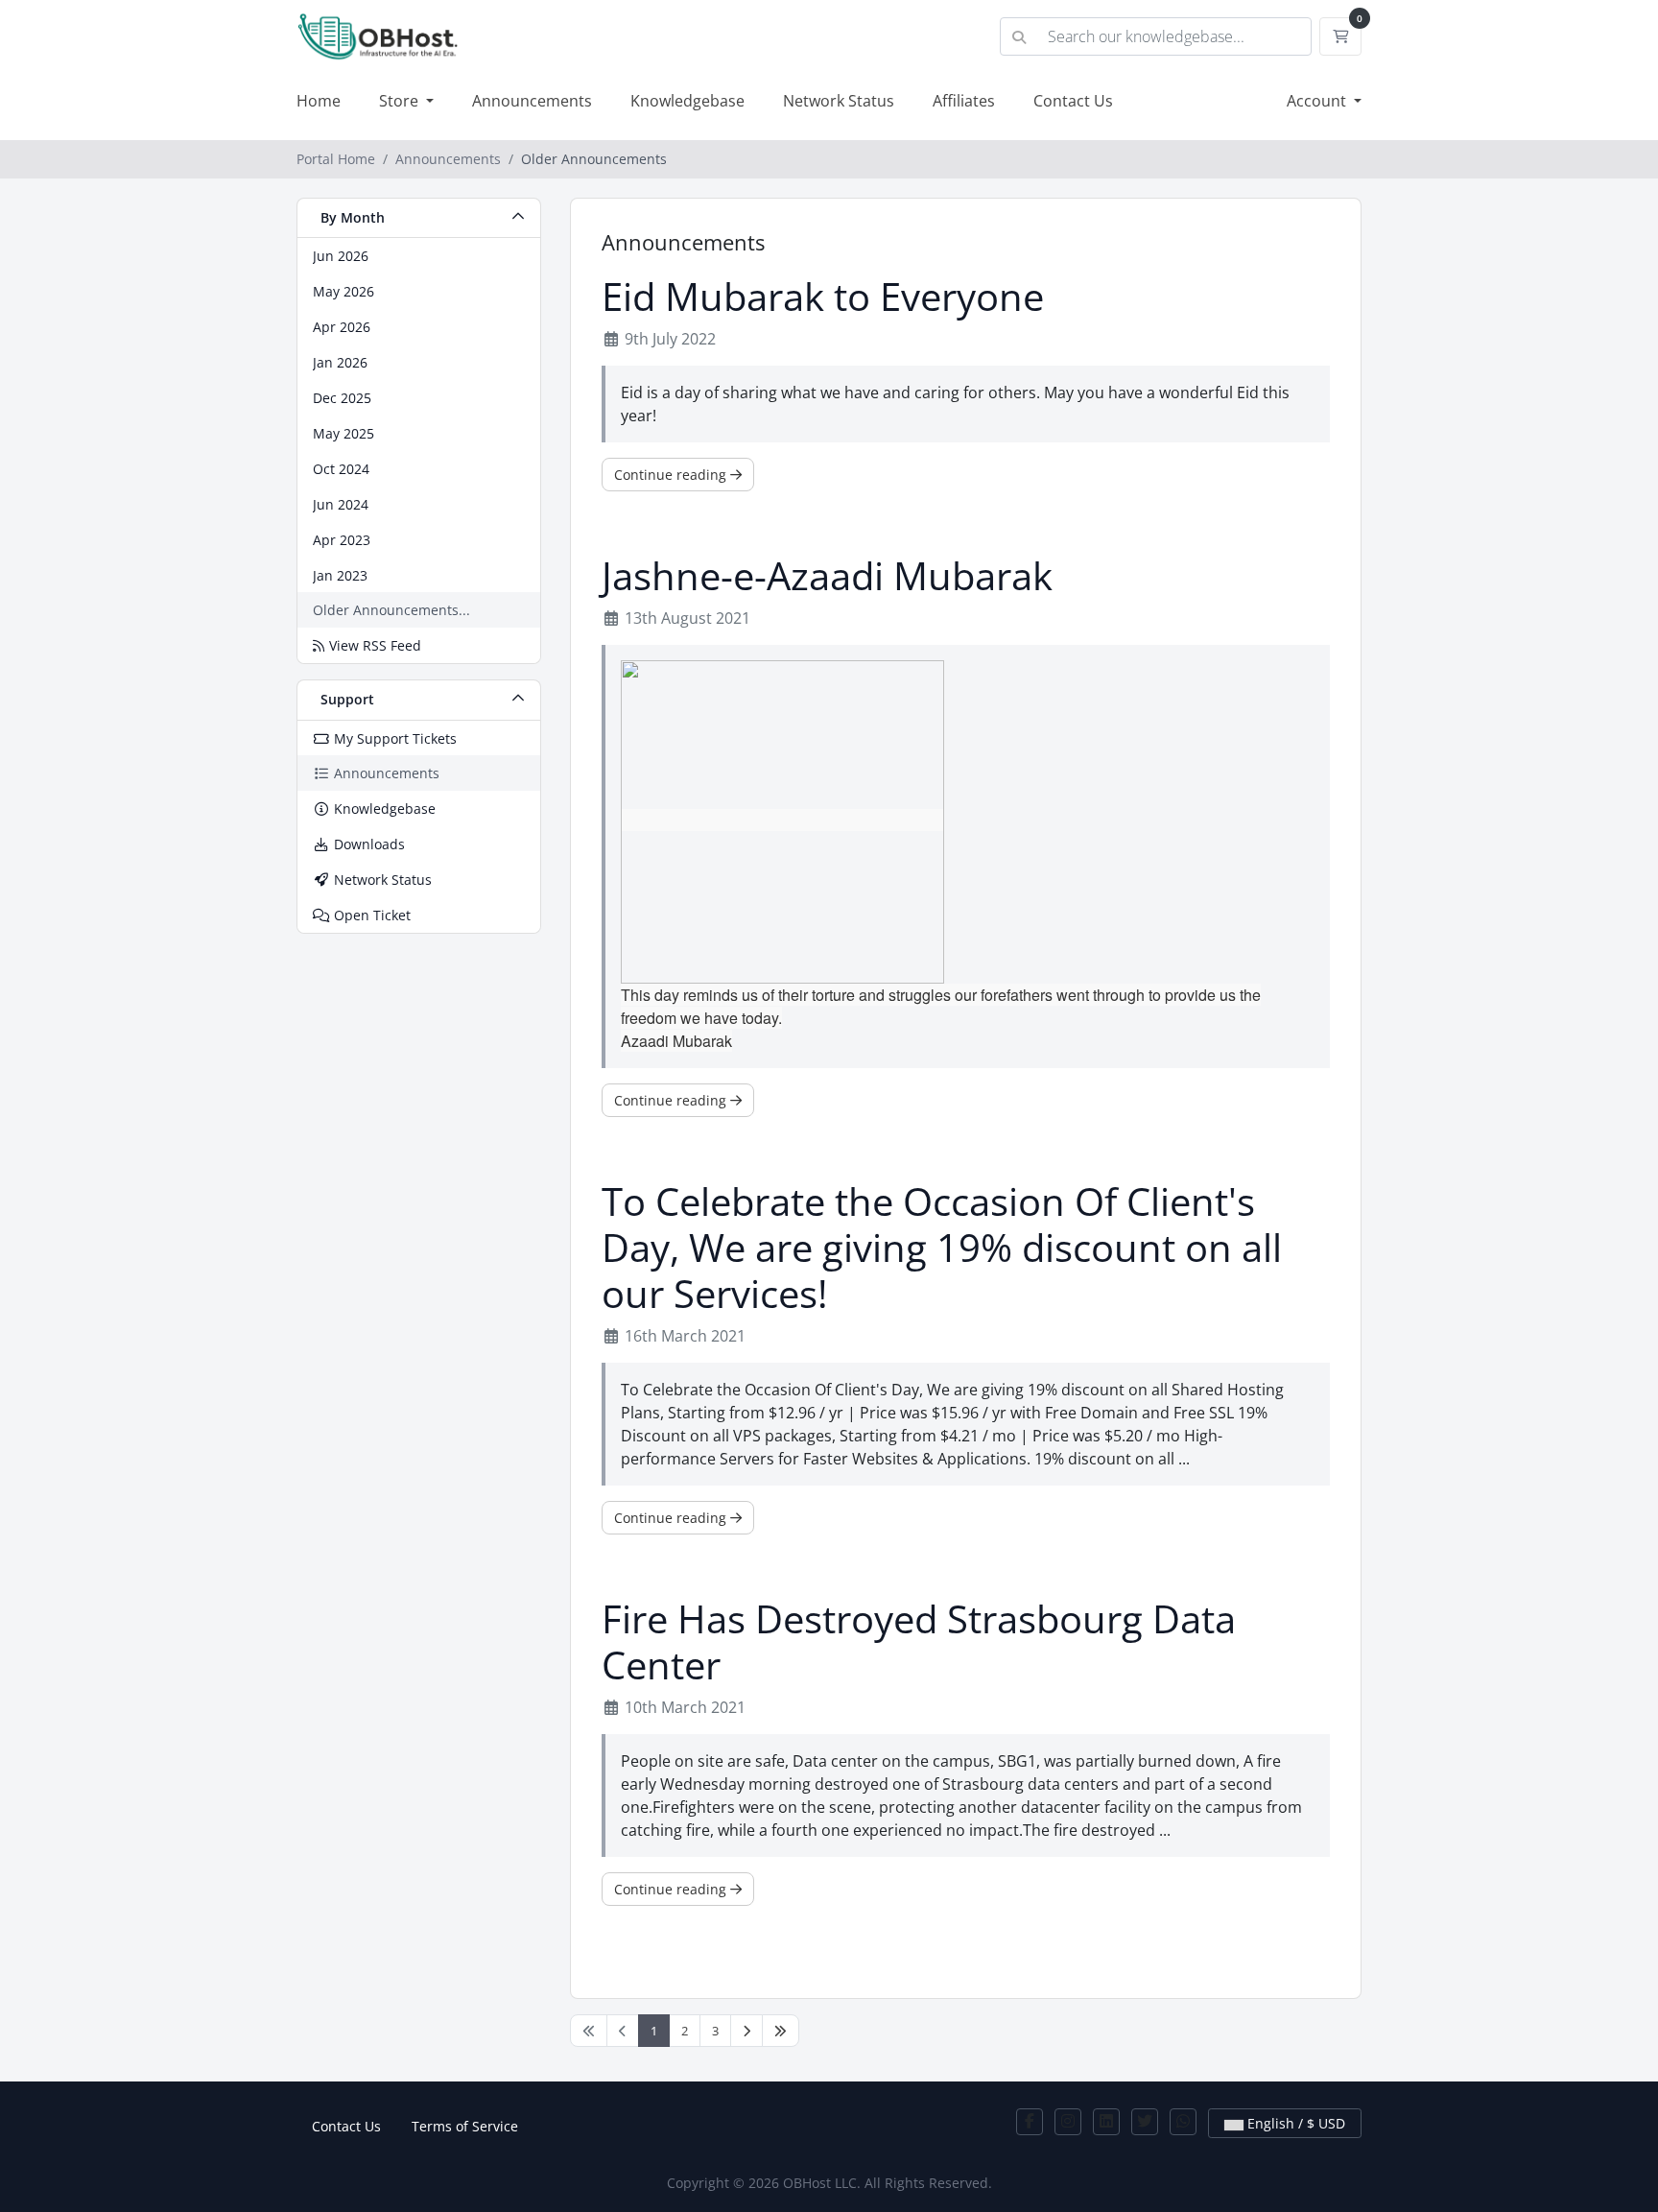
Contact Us (1073, 101)
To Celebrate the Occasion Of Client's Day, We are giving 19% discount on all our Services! (942, 1248)
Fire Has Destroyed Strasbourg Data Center (919, 1642)
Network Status (839, 101)
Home (319, 101)
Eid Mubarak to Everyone (823, 297)
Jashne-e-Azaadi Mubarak (827, 576)
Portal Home (336, 159)
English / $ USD (1294, 2123)
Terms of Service (465, 2126)
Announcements (532, 101)
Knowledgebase (687, 101)
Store (401, 101)
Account (1318, 101)
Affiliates (964, 101)
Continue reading (672, 475)
